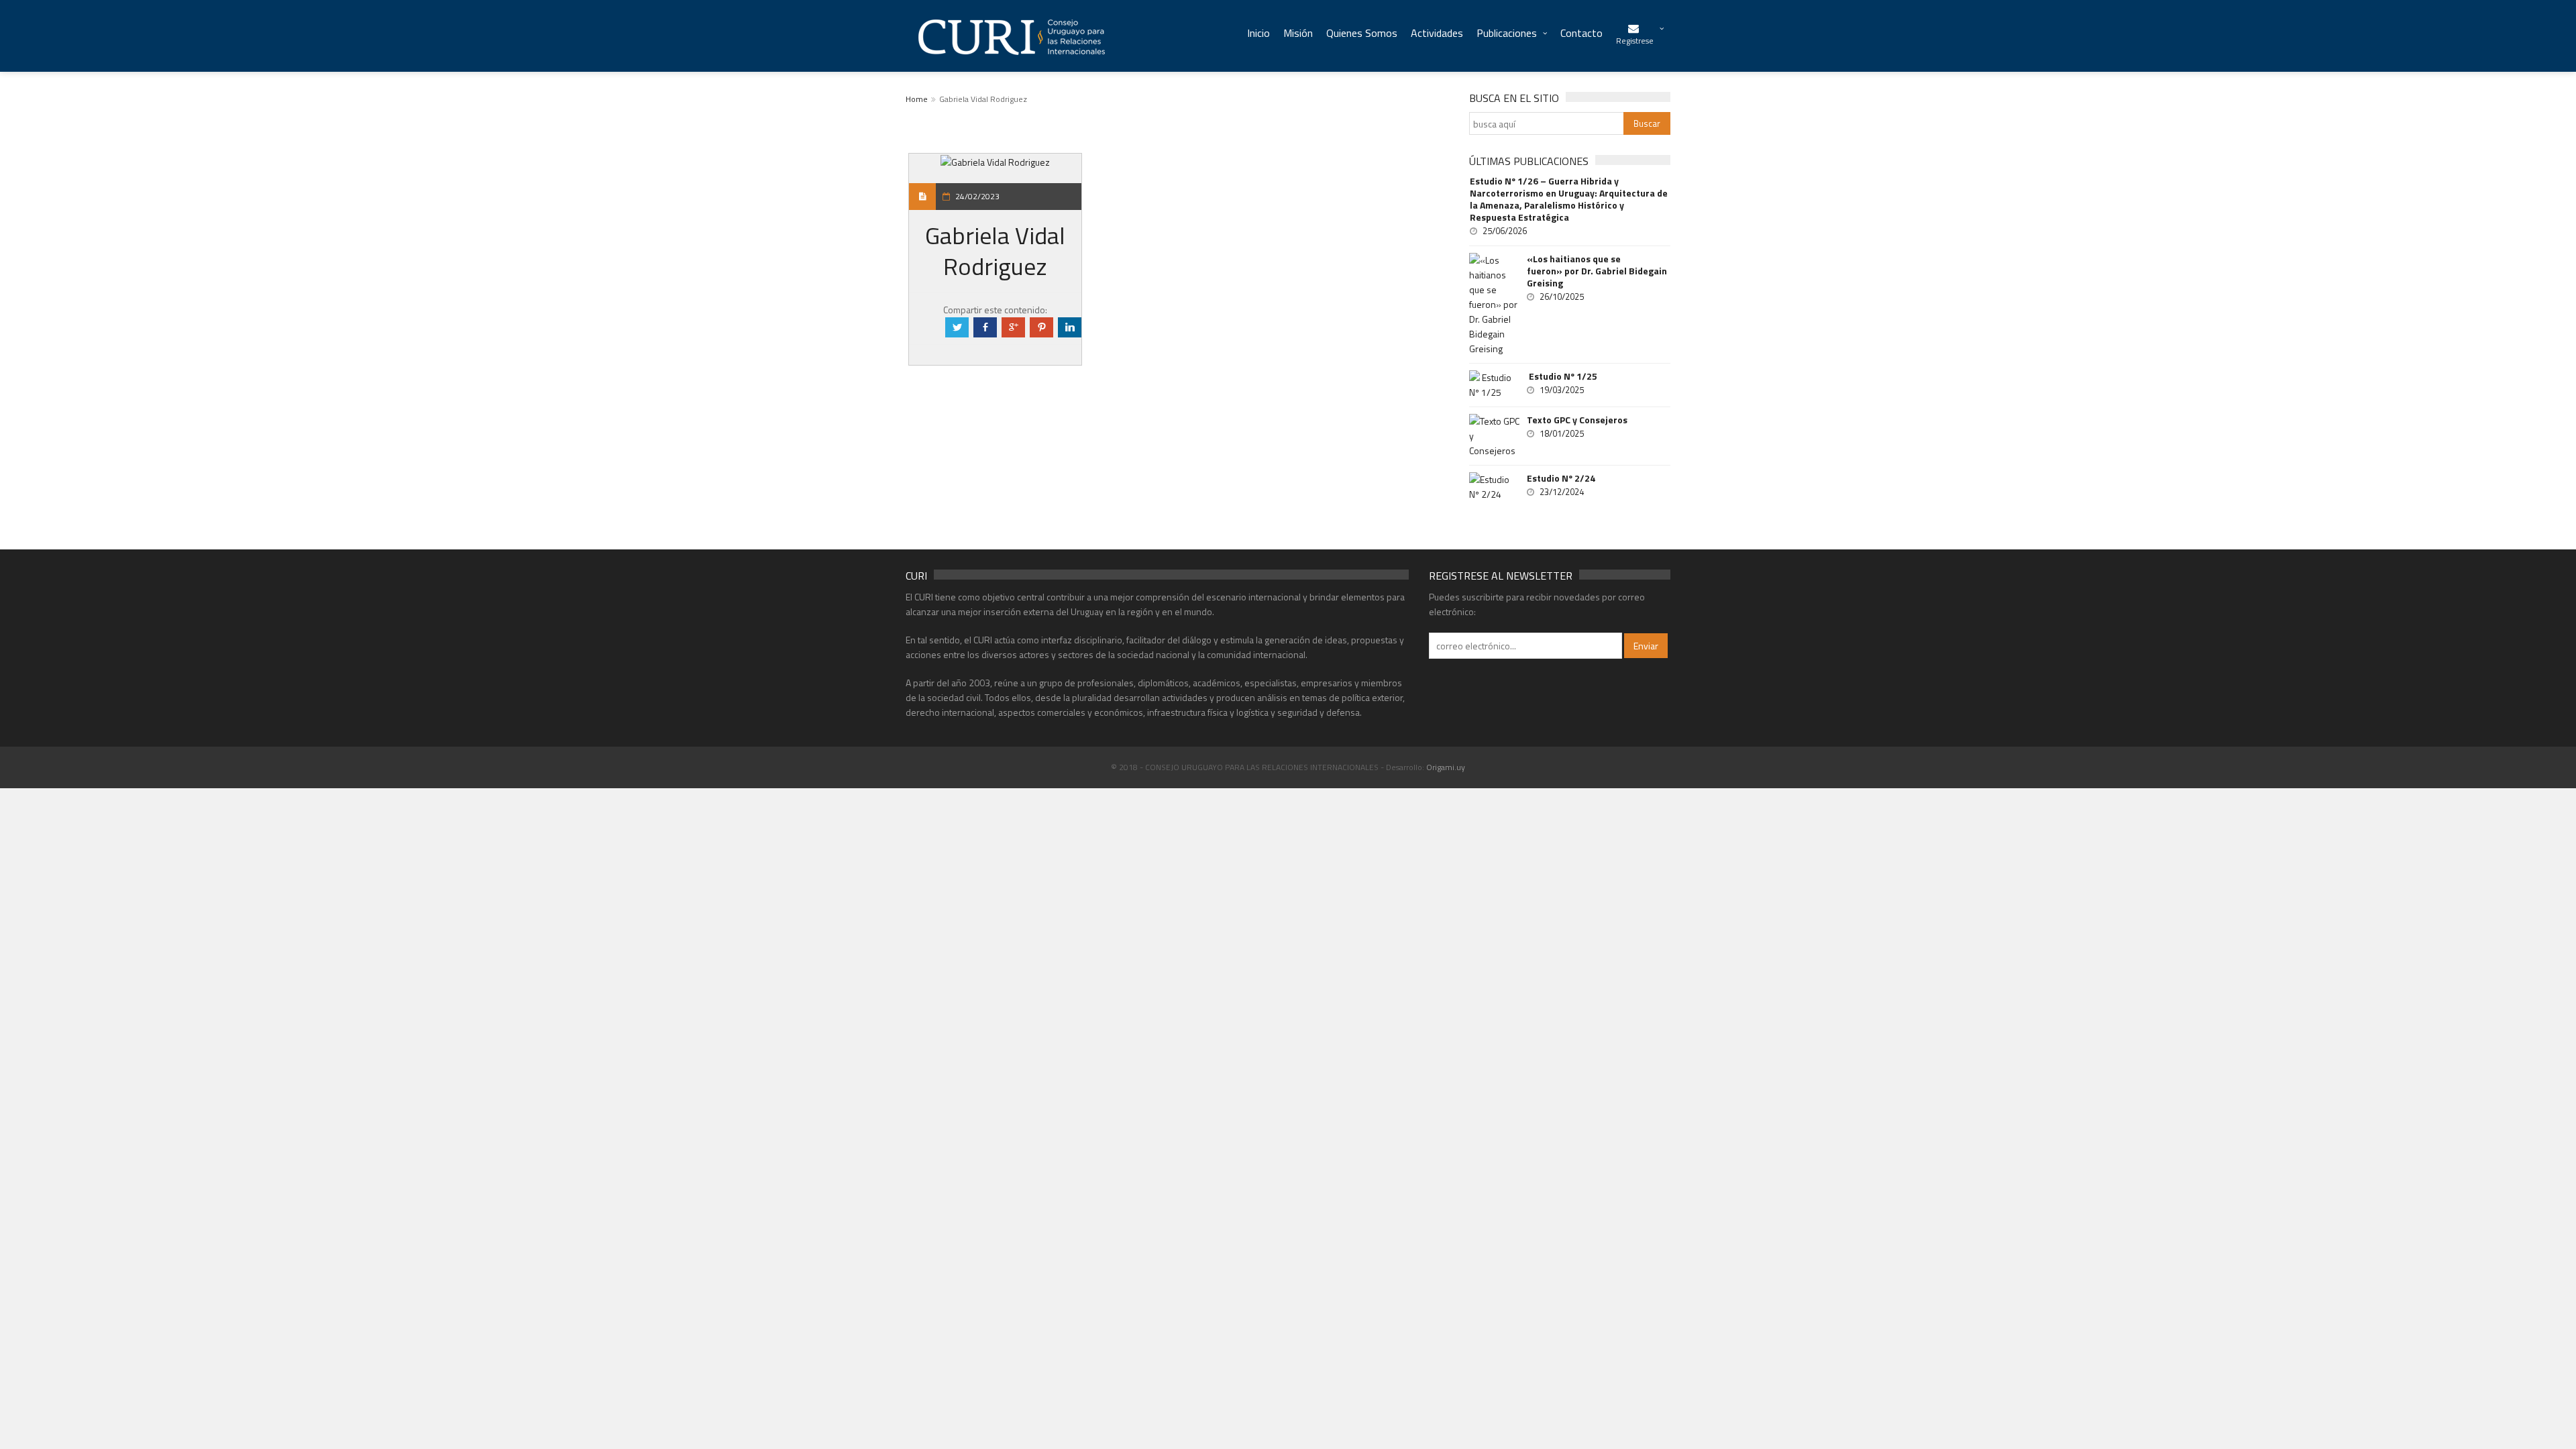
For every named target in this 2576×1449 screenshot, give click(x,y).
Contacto (1581, 33)
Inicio (1258, 33)
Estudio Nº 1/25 (1562, 376)
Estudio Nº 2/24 (1561, 478)
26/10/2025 (1562, 297)
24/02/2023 (977, 196)
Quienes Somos (1362, 33)
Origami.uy (1446, 767)
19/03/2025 (1562, 390)
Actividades (1437, 33)
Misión (1298, 33)
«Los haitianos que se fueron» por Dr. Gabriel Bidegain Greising (1597, 271)
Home (917, 99)
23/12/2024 (1562, 492)
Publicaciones (1507, 33)
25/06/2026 (1505, 231)
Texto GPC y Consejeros (1577, 420)
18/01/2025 (1562, 433)
